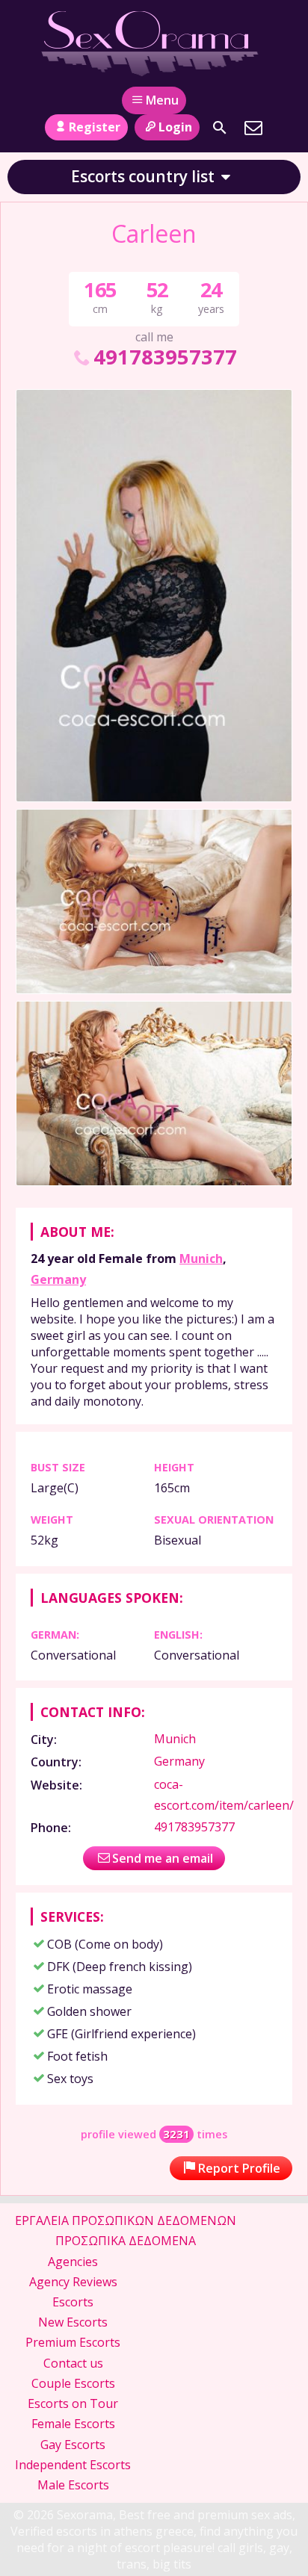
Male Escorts (73, 2485)
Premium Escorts (73, 2342)
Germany (58, 1279)
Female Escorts (73, 2424)
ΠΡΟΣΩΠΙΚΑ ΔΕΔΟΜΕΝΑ (126, 2241)
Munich (201, 1258)
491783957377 (165, 357)
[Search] (220, 128)
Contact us (73, 2363)
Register (95, 127)
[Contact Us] (253, 128)
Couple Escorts (73, 2383)
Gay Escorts (73, 2445)
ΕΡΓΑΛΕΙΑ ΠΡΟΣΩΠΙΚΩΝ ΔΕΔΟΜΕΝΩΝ (126, 2220)
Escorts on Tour (73, 2403)
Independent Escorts (73, 2465)
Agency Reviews (73, 2282)
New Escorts (73, 2322)
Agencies (73, 2262)
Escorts (73, 2302)
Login (175, 127)
